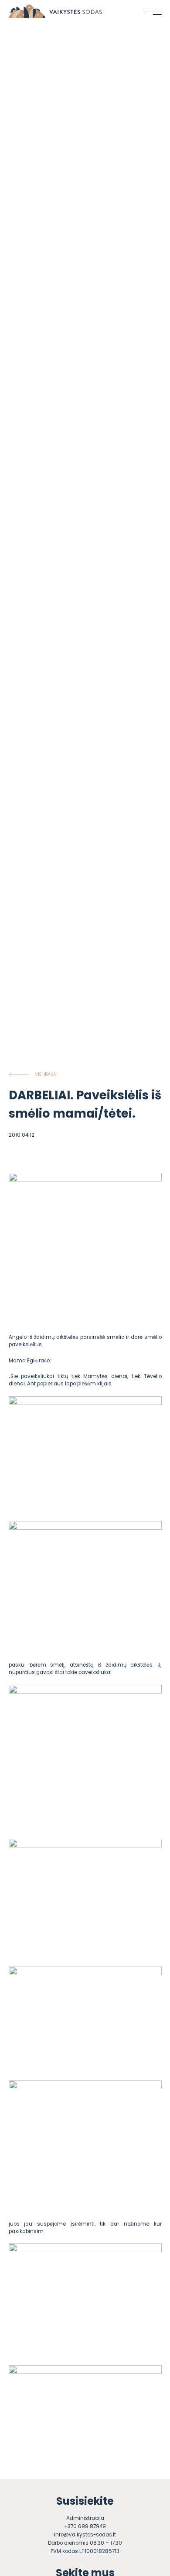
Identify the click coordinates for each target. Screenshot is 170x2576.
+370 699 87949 (85, 2526)
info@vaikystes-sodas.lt (85, 2535)
